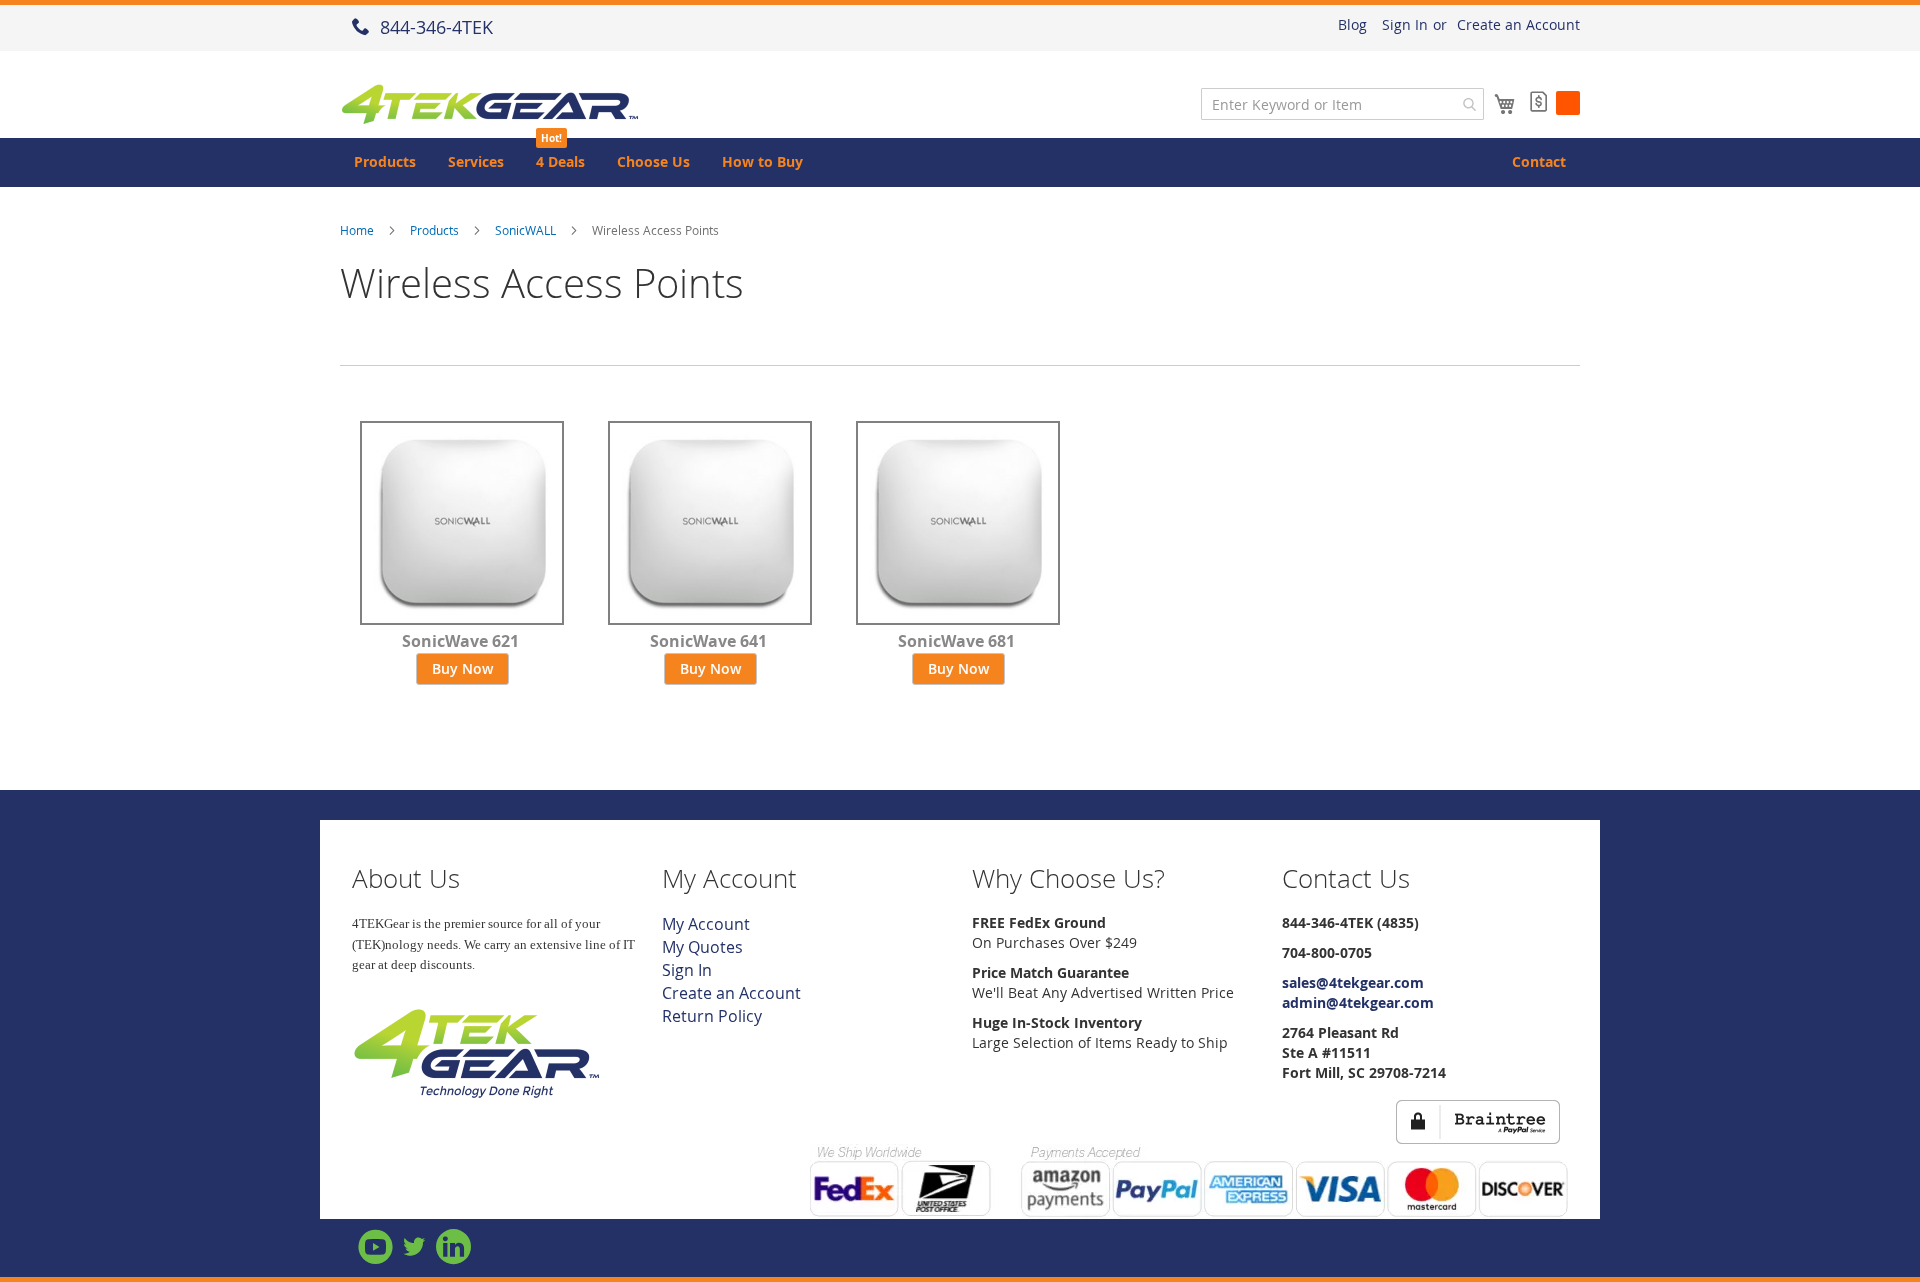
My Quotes (702, 947)
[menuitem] (385, 162)
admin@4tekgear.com (1358, 1002)
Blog (1352, 24)
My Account (706, 924)
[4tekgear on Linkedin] (453, 1256)
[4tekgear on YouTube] (377, 1256)
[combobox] (1342, 104)
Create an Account (1518, 24)
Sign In (1405, 24)
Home (357, 230)
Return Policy (712, 1016)
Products (434, 230)
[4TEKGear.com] (477, 1095)
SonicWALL (525, 230)
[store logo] (490, 104)
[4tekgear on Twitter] (416, 1256)
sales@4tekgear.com (1353, 982)
